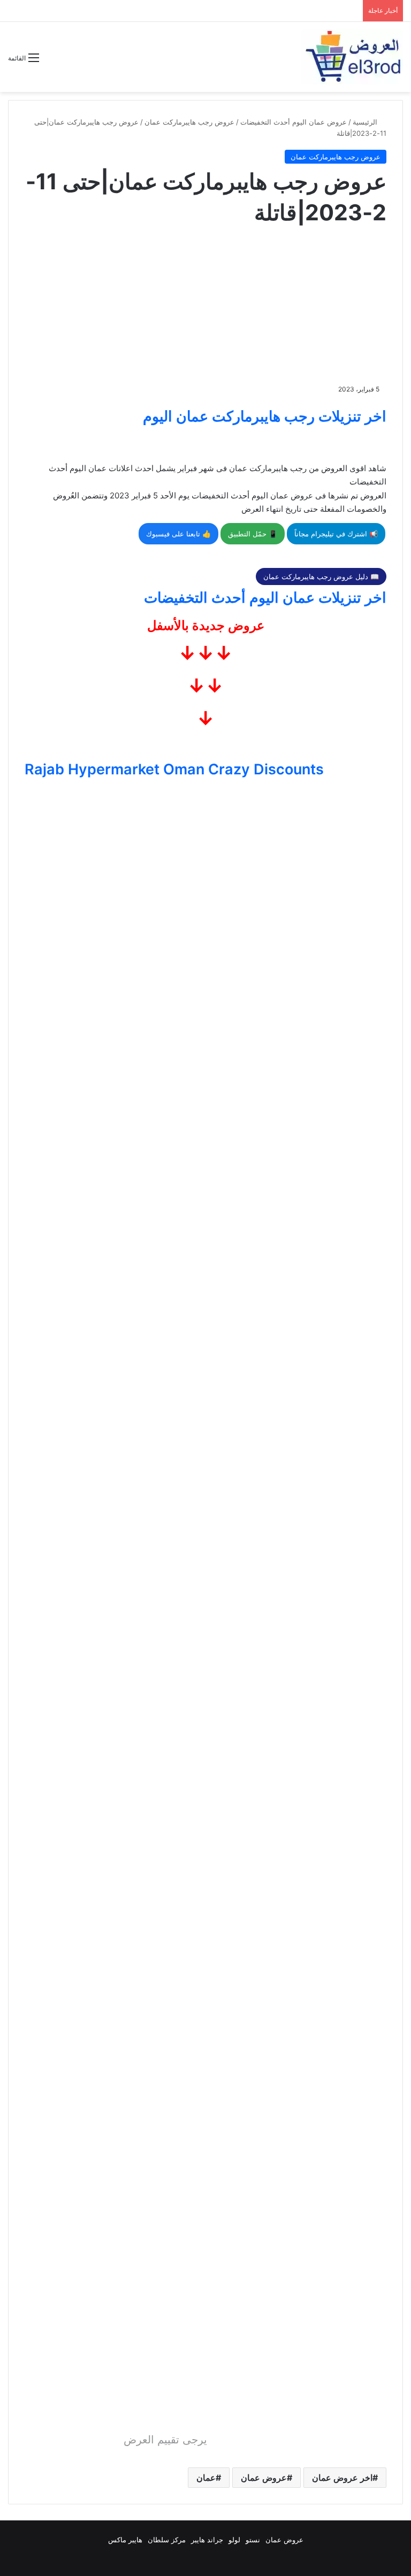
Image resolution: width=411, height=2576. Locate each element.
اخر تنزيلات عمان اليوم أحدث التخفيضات (265, 598)
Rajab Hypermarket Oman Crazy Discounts (174, 769)
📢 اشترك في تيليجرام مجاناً (336, 534)
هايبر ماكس (125, 2540)
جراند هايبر (207, 2540)
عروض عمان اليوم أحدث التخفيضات (294, 122)
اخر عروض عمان (342, 2478)
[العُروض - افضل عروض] (352, 57)
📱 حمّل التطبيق (253, 534)
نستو (253, 2540)
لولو (234, 2540)
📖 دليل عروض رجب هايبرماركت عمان (321, 576)
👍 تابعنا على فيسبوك (178, 534)
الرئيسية (366, 122)
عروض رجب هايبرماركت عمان (189, 122)
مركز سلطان (167, 2540)
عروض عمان (264, 2478)
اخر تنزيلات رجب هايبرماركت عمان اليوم (265, 416)
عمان (206, 2478)
